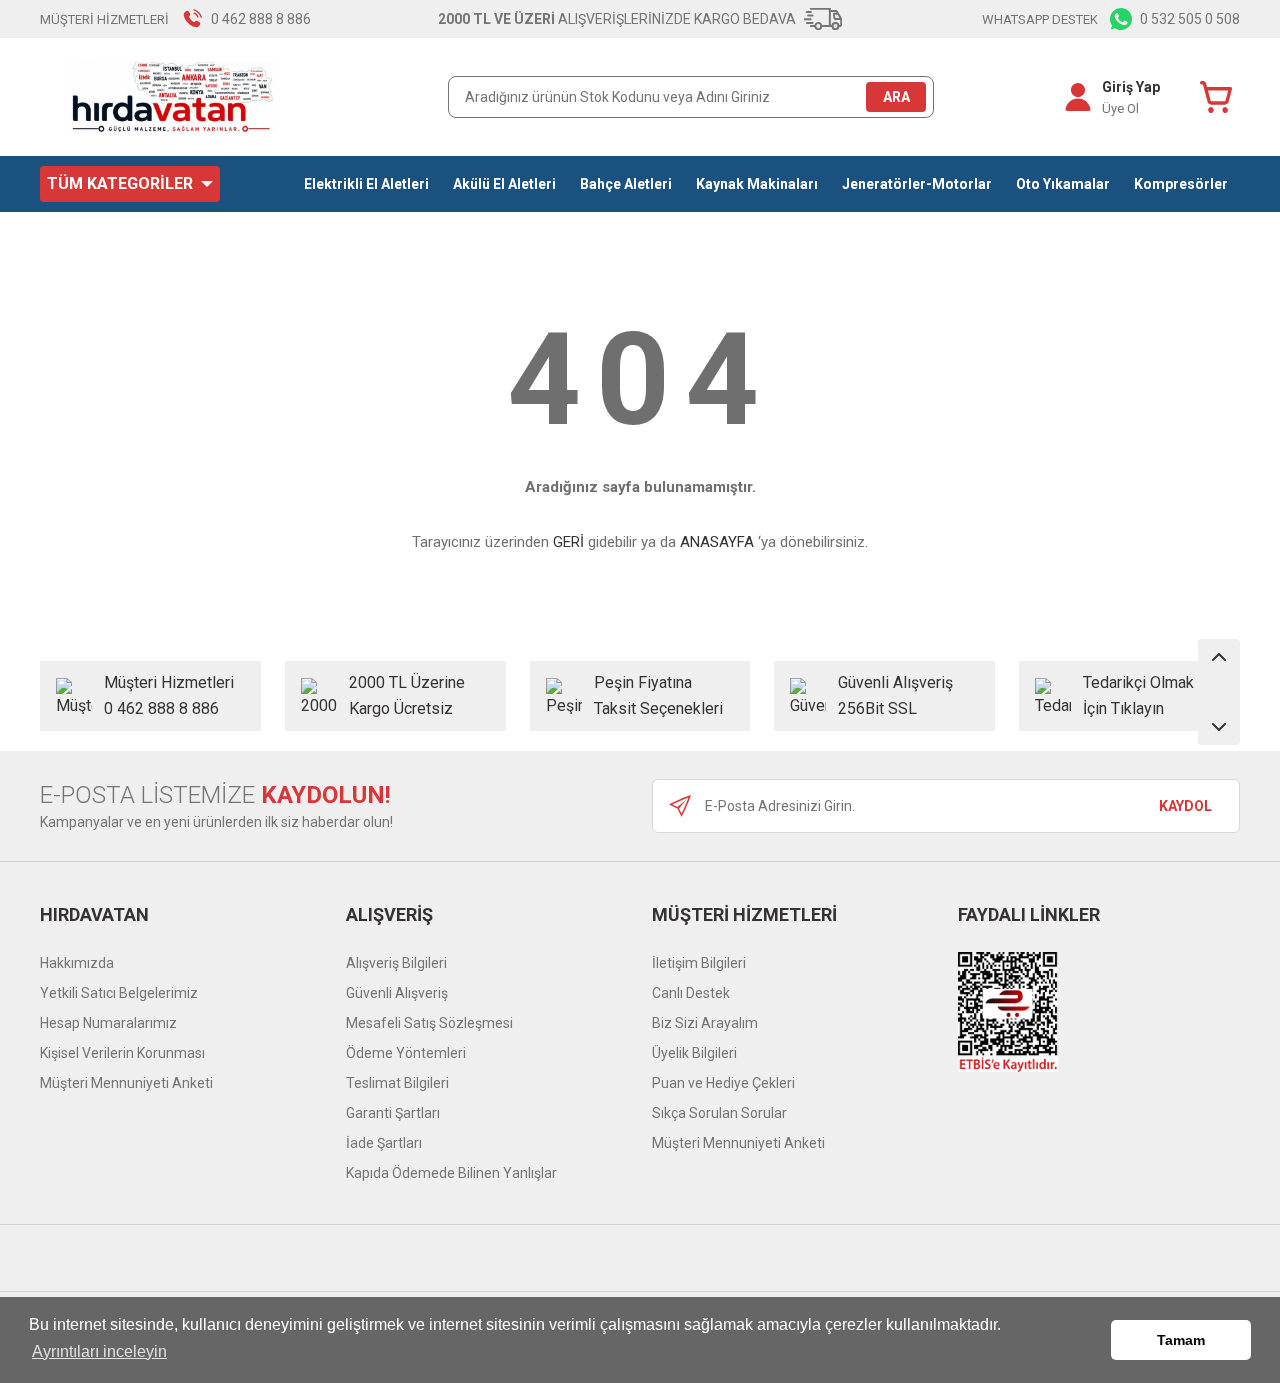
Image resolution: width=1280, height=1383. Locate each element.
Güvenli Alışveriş (397, 993)
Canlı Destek (691, 993)
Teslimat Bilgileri (397, 1083)
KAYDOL (1185, 806)
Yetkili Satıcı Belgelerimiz (119, 993)
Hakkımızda (77, 963)
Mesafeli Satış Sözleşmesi (429, 1023)
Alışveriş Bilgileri (396, 963)
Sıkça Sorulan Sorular (719, 1113)
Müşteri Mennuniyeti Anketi (126, 1083)
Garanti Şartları (393, 1113)
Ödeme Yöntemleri (406, 1053)
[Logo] (173, 97)
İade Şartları (384, 1143)
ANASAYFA (717, 542)
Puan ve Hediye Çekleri (723, 1083)
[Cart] (1220, 97)
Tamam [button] (1181, 1340)
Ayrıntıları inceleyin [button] (99, 1351)
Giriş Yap (1131, 87)
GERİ (568, 542)
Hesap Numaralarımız (108, 1023)
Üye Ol (1120, 108)
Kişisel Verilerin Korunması (122, 1053)
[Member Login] (1078, 97)
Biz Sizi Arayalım (705, 1023)
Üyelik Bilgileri (694, 1053)
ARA (896, 97)
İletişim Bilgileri (699, 963)
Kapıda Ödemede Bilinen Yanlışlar (451, 1173)
